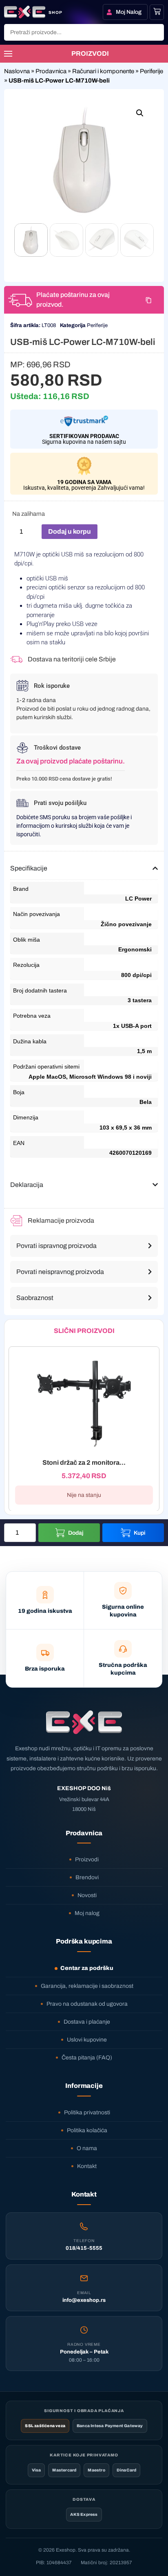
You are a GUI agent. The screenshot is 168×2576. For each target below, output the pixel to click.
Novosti (87, 1895)
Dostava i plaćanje (87, 2022)
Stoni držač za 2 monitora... (84, 1462)
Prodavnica (51, 71)
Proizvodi (87, 1859)
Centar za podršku (87, 1968)
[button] (140, 113)
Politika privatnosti (87, 2112)
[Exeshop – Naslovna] (84, 1722)
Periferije (151, 71)
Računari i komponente (103, 71)
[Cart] (157, 11)
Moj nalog (87, 1913)
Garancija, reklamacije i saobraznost (87, 1986)
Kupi (140, 1533)
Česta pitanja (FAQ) (87, 2058)
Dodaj (76, 1533)
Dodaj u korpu (70, 531)
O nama (87, 2148)
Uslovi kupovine (87, 2040)
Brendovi (87, 1877)
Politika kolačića (87, 2130)
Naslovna (17, 71)
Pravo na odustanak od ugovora (87, 2004)
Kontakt (87, 2166)
